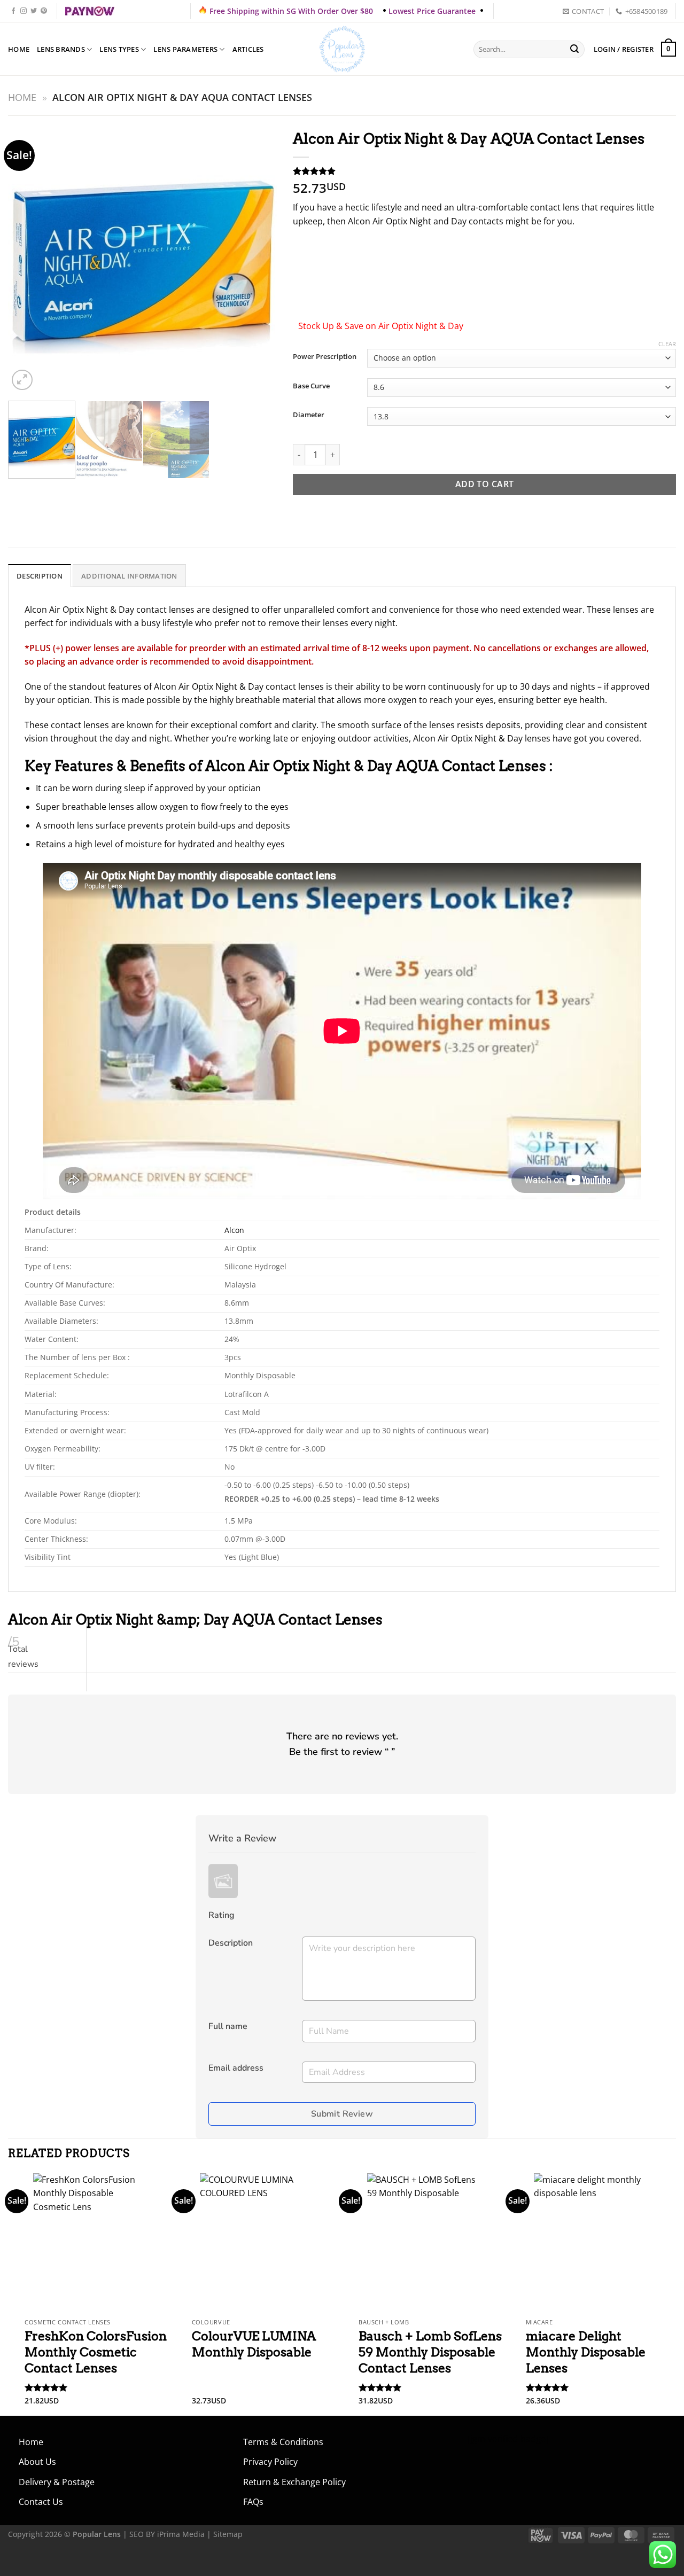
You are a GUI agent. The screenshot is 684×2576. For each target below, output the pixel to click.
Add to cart (485, 484)
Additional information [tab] (129, 576)
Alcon (36, 610)
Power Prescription (325, 357)
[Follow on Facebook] (13, 11)
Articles (248, 49)
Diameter (309, 415)
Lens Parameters (185, 49)
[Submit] (575, 50)
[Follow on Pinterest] (44, 11)
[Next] (258, 258)
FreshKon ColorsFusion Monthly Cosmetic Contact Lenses (96, 2352)
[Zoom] (22, 380)
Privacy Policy (270, 2462)
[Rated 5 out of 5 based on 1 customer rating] (484, 171)
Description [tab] (40, 576)
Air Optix (67, 610)
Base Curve (311, 386)
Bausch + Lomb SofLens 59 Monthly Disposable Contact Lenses (430, 2352)
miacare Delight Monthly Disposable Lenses (586, 2352)
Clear (667, 344)
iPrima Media (181, 2534)
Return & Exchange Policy (294, 2482)
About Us (37, 2462)
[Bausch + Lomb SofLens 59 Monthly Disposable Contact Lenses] (426, 2243)
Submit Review (342, 2114)
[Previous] (27, 258)
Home (19, 49)
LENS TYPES (119, 49)
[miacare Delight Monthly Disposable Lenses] (592, 2243)
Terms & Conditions (283, 2442)
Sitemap (228, 2534)
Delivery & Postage (57, 2482)
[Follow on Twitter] (34, 11)
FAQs (253, 2502)
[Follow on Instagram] (24, 11)
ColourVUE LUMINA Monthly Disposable (254, 2344)
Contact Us (41, 2502)
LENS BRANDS (61, 49)
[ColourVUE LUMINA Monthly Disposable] (258, 2243)
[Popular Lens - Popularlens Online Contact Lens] (342, 49)
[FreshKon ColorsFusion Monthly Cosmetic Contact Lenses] (92, 2243)
